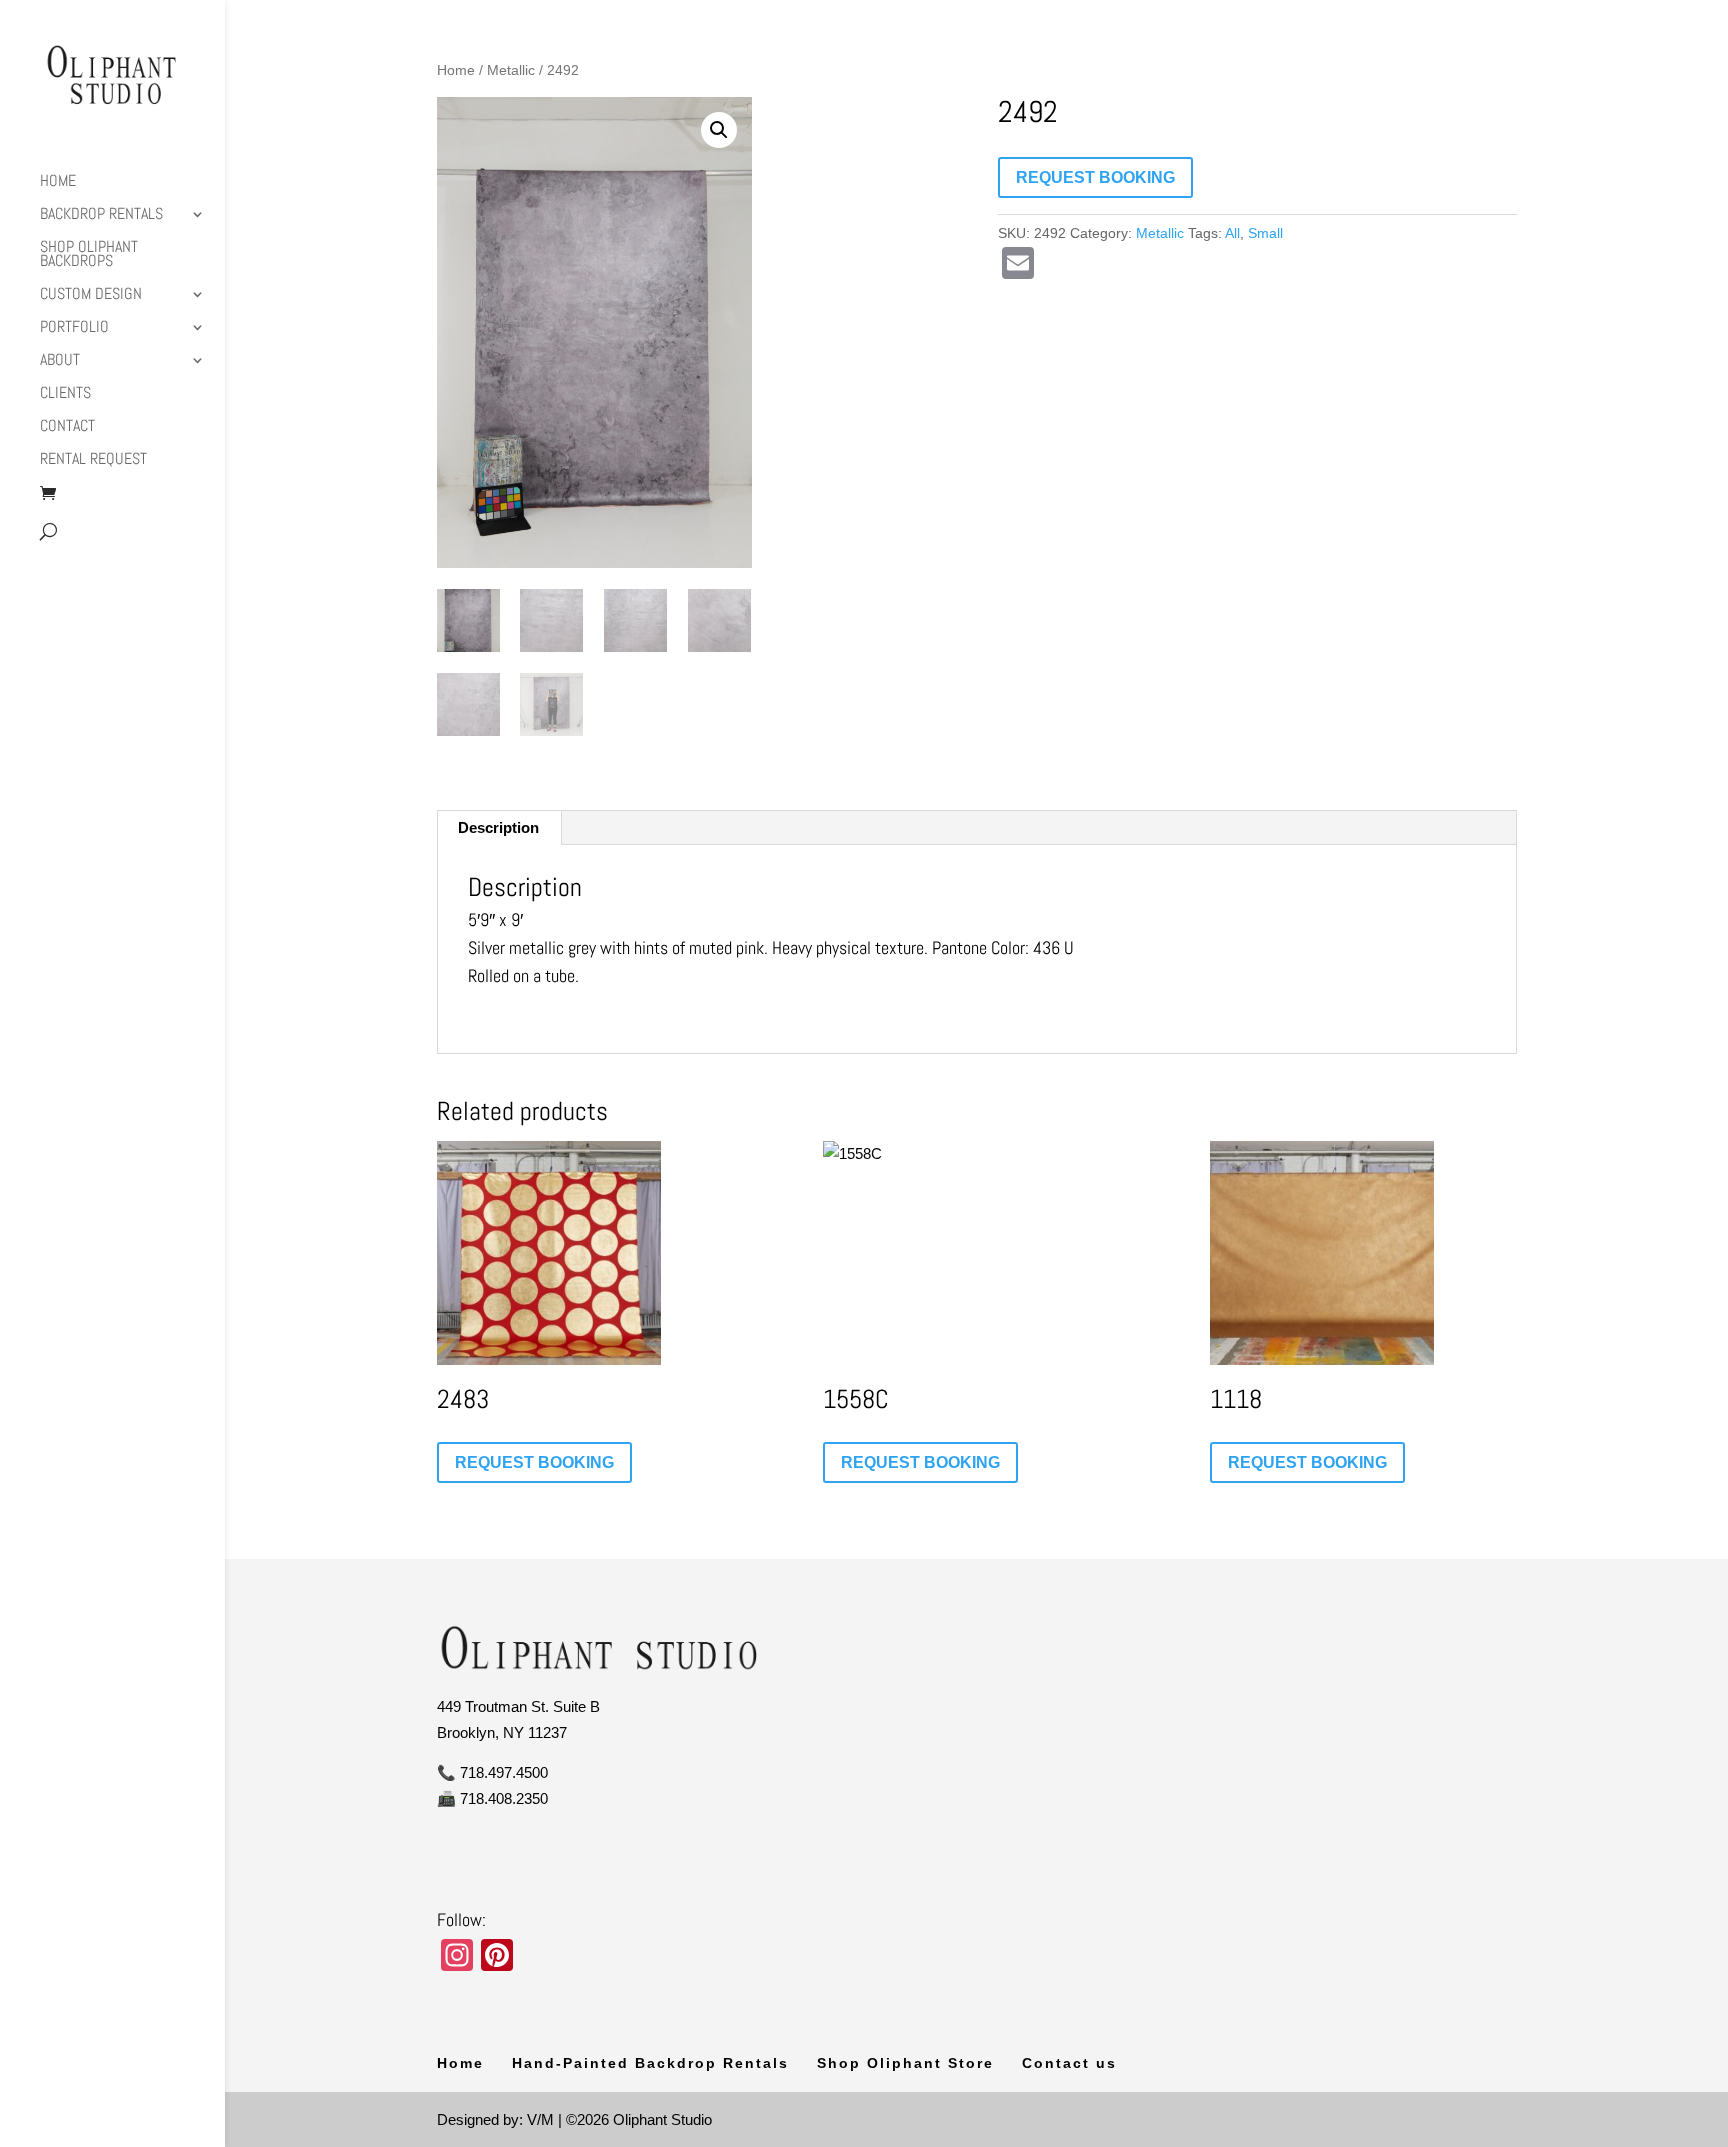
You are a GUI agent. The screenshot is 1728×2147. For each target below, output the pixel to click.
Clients (65, 394)
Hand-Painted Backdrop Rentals (650, 2063)
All (1232, 233)
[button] (719, 130)
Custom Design (91, 295)
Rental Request (93, 460)
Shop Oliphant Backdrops (89, 255)
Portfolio (74, 328)
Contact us (1069, 2063)
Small (1265, 233)
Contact (67, 427)
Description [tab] (498, 827)
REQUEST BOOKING (1095, 177)
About (60, 361)
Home (58, 182)
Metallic (511, 70)
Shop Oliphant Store (905, 2063)
